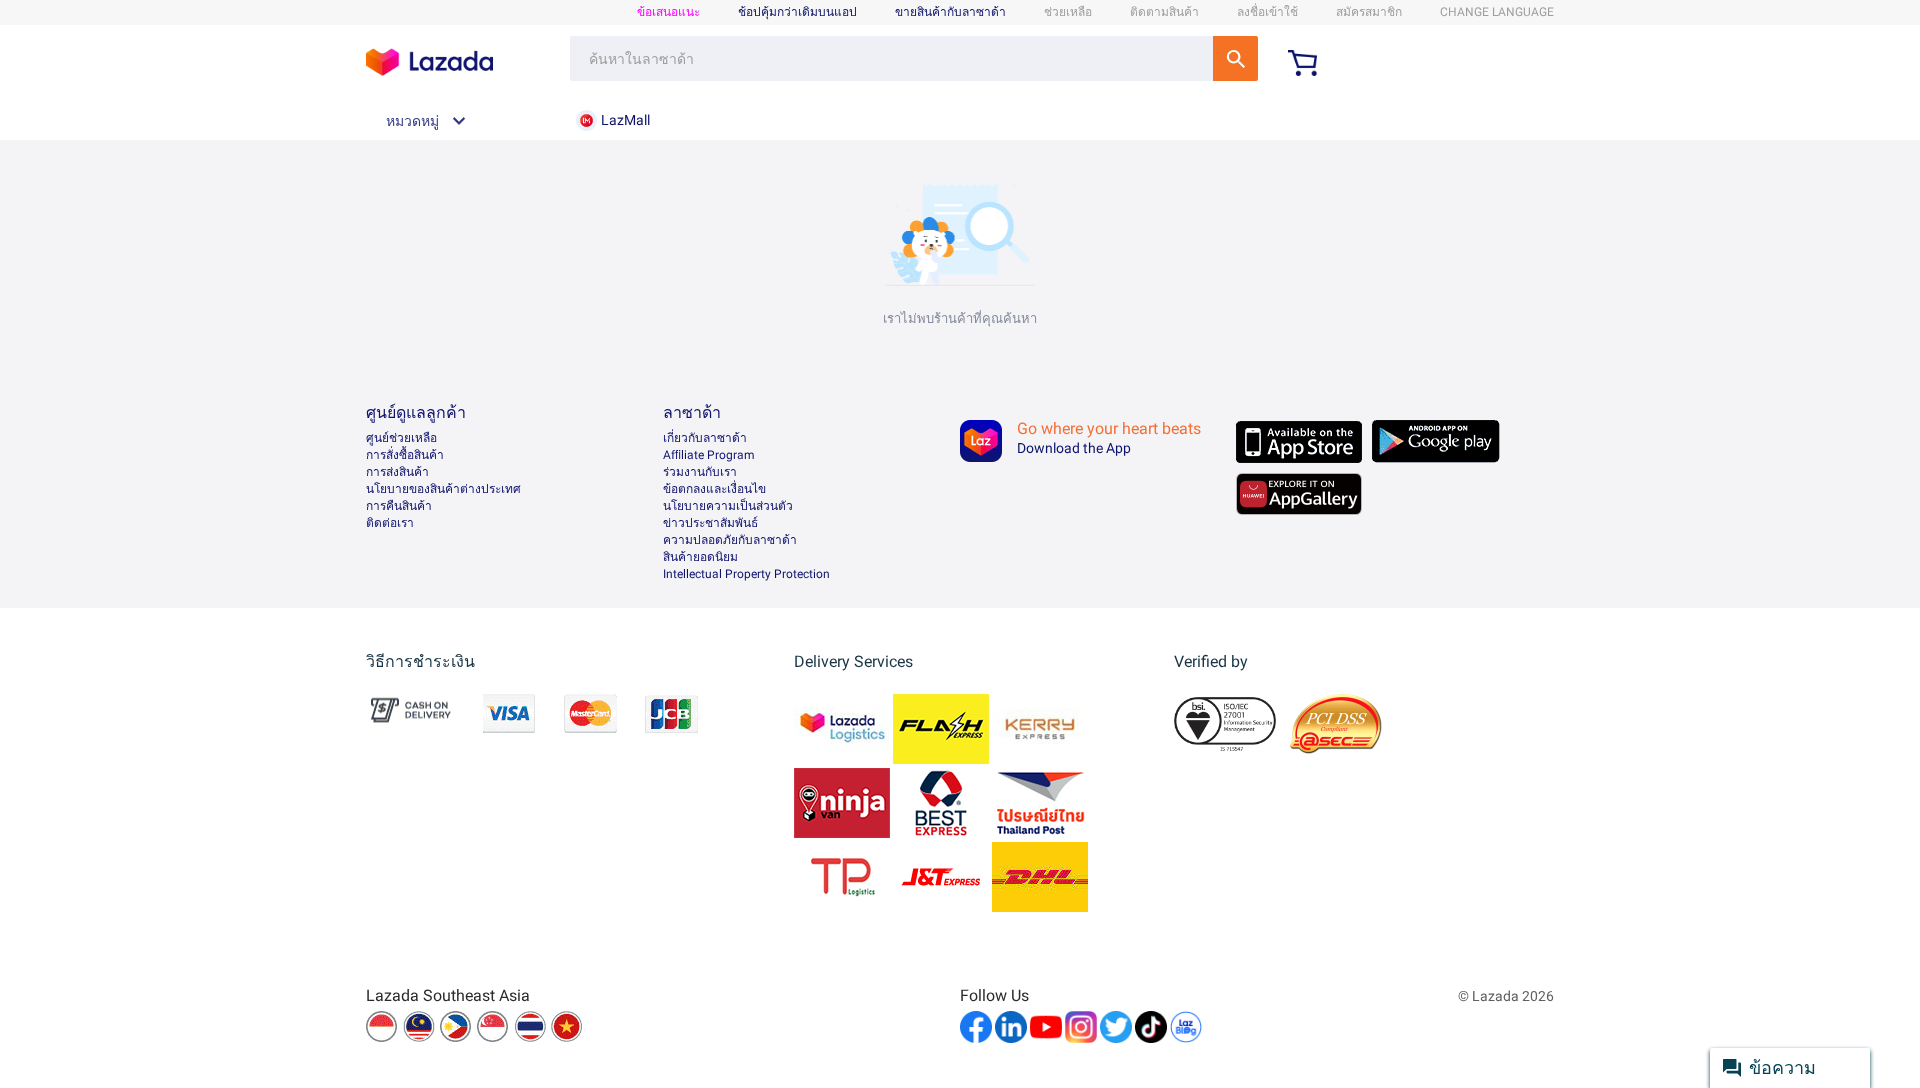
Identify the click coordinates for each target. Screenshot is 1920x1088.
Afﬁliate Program (709, 455)
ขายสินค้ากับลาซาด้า (950, 12)
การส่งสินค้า (397, 472)
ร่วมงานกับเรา (700, 472)
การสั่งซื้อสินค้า (405, 455)
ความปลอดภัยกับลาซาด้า (730, 540)
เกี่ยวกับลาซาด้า (705, 438)
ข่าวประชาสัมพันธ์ (710, 523)
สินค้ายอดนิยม (700, 557)
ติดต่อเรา (390, 523)
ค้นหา (1235, 58)
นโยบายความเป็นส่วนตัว (728, 506)
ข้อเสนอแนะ (668, 12)
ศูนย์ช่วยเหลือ (401, 438)
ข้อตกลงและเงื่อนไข (714, 489)
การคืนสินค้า (399, 506)
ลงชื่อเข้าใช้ (1267, 12)
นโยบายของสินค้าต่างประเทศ (443, 489)
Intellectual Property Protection (746, 574)
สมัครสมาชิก (1369, 12)
